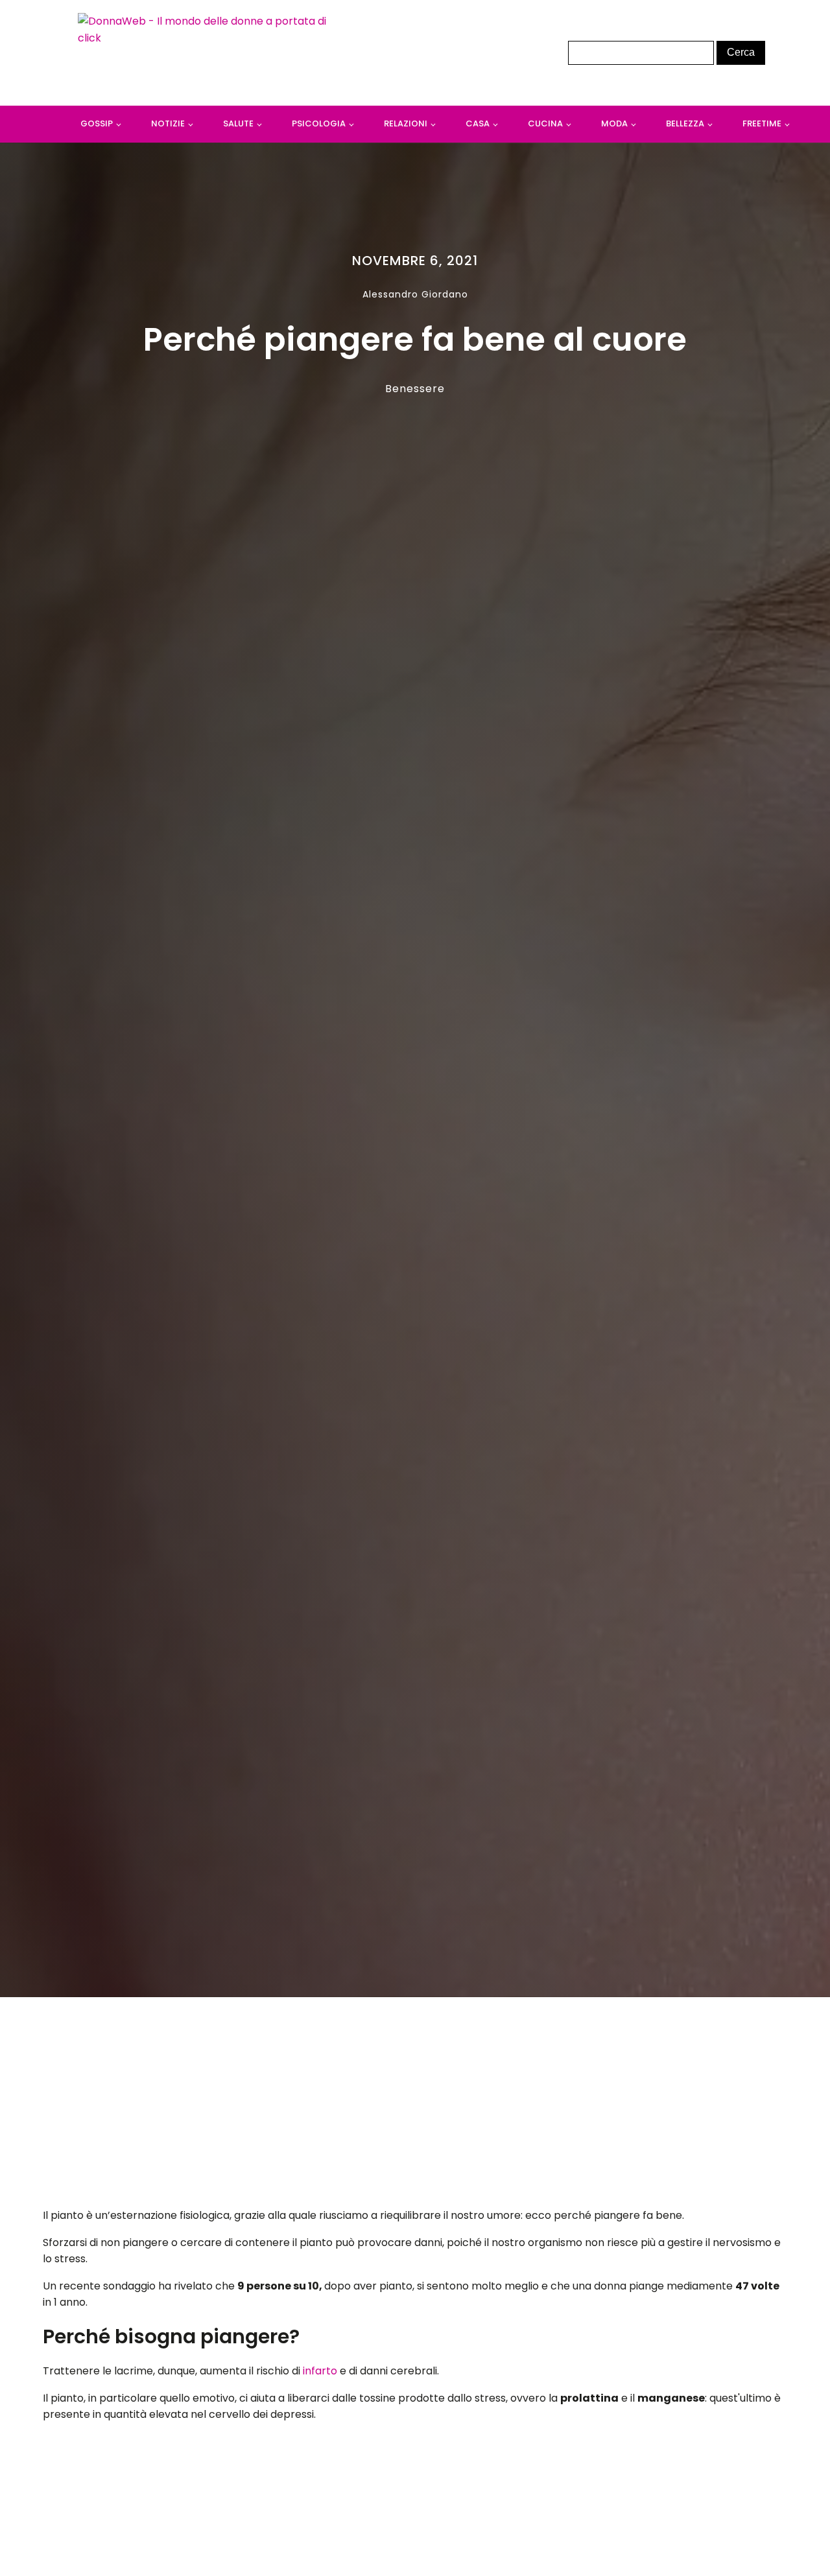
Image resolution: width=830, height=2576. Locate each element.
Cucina (545, 123)
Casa (478, 123)
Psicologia (319, 123)
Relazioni (406, 123)
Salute (238, 123)
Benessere (415, 389)
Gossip (97, 123)
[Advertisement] (415, 2106)
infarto (321, 2371)
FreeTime (762, 123)
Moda (614, 123)
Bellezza (685, 123)
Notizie (168, 123)
